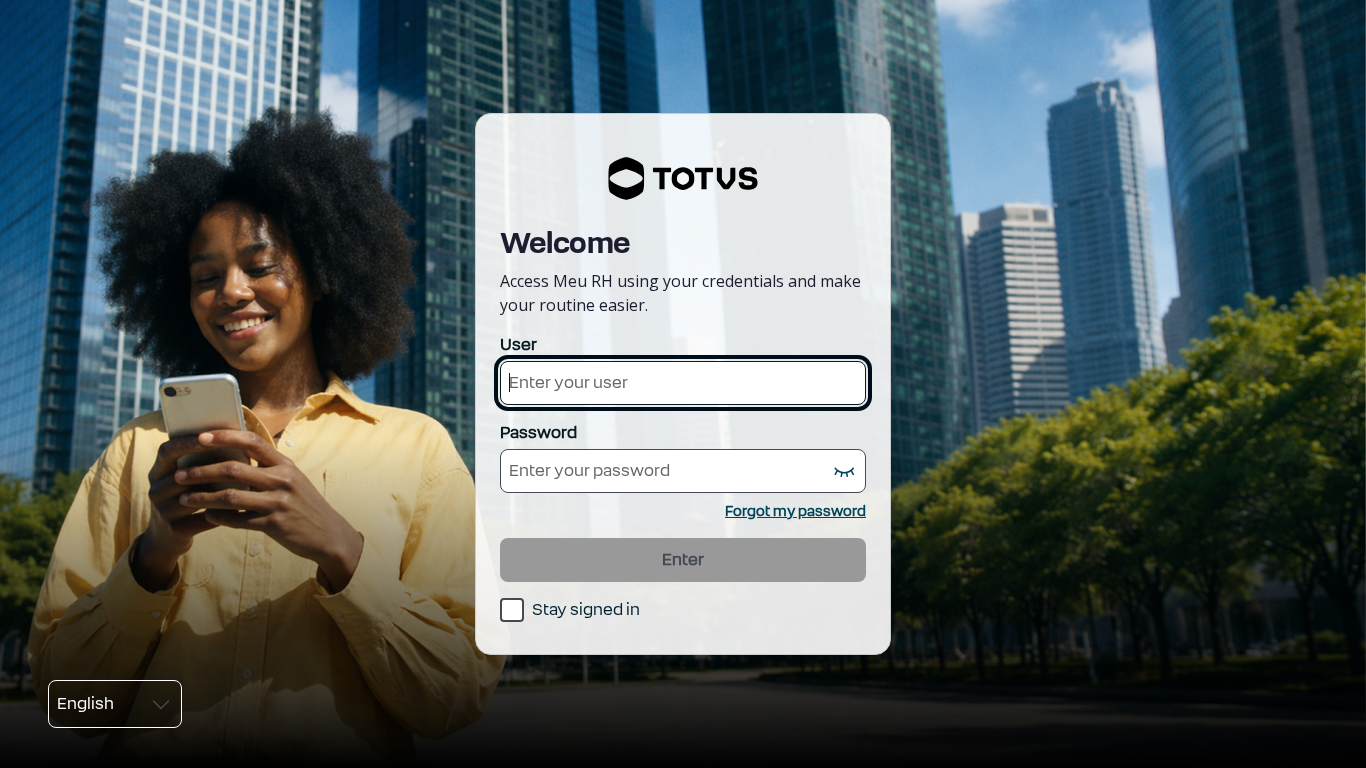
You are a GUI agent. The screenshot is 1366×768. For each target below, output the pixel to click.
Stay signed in (586, 609)
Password (538, 432)
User (518, 344)
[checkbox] (570, 610)
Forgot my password (795, 511)
